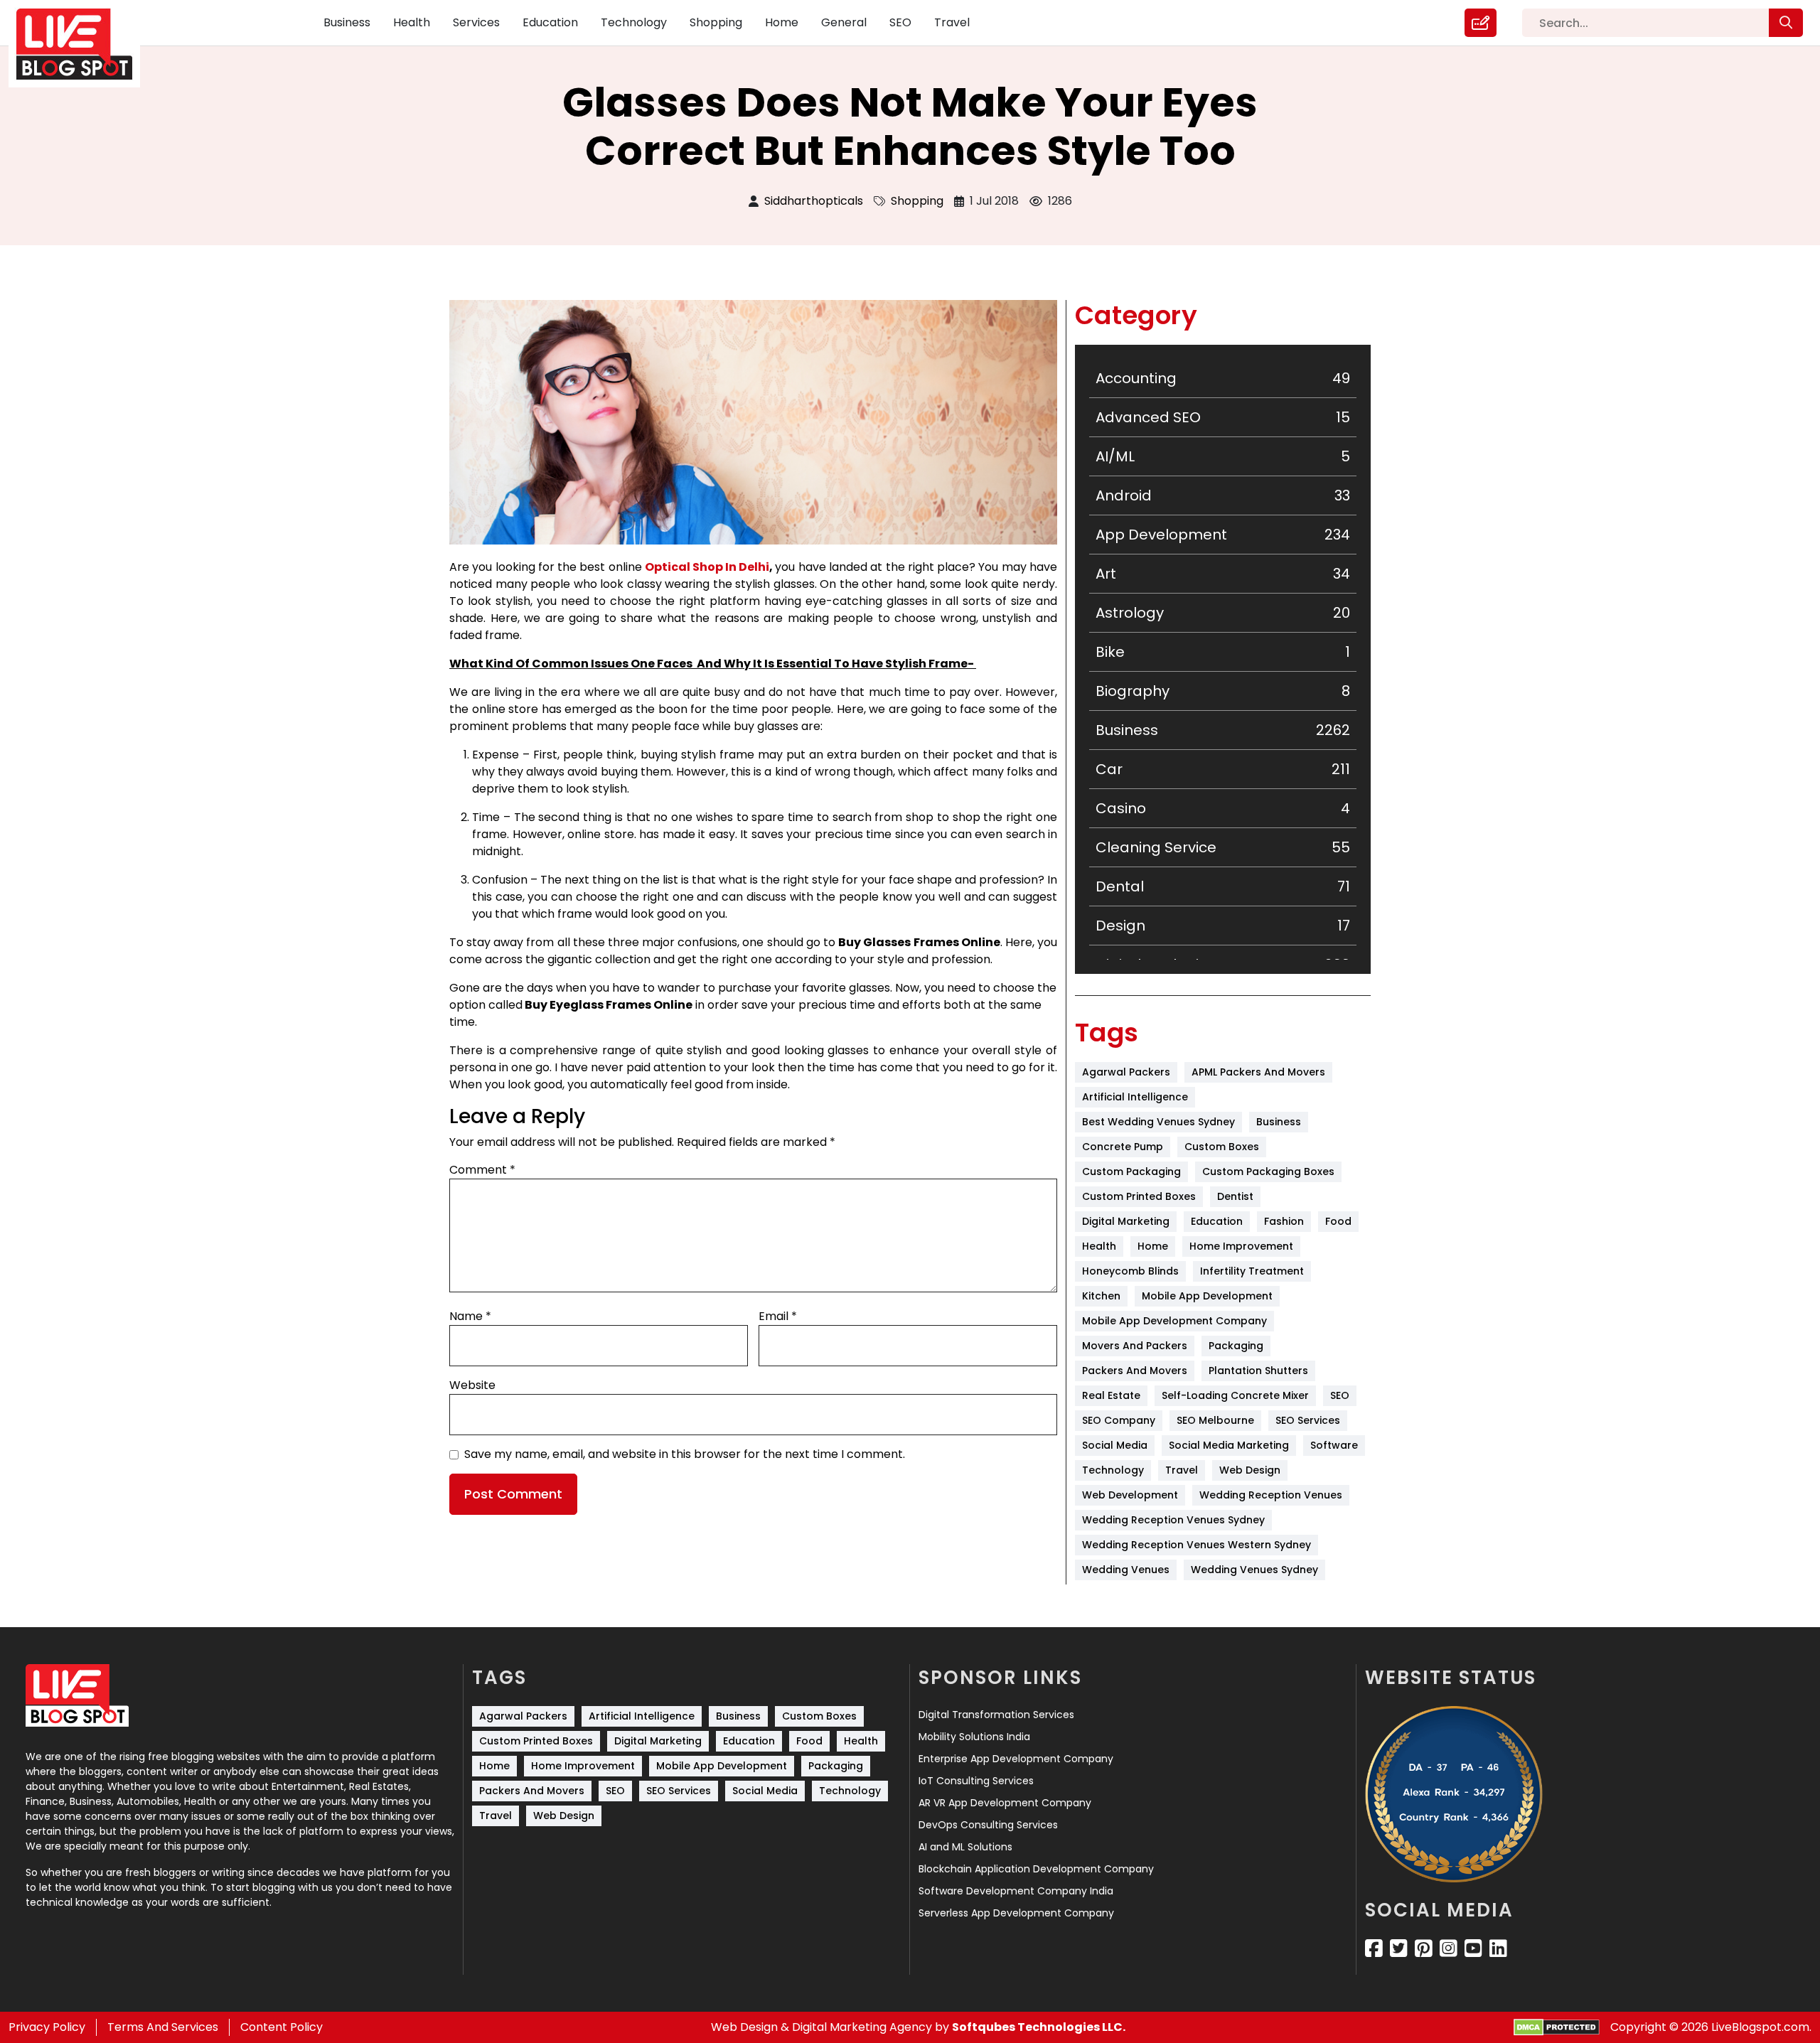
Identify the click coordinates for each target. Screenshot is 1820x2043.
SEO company (1119, 1420)
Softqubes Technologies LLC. (1039, 2027)
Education (550, 22)
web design (1250, 1470)
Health (412, 22)
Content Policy (282, 2027)
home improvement (1241, 1246)
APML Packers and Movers (1258, 1072)
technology (1113, 1470)
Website (472, 1385)
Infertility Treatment (1252, 1271)
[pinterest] (1424, 1948)
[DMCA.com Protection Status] (1557, 2028)
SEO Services (1308, 1420)
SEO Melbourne (1215, 1420)
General (844, 22)
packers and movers (1135, 1371)
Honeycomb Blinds (1130, 1271)
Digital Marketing (1126, 1221)
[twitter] (1399, 1948)
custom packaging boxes (1268, 1171)
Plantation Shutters (1258, 1371)
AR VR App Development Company (1005, 1803)
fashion (1284, 1221)
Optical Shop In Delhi (707, 567)
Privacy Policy (47, 2027)
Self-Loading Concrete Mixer (1235, 1395)
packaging (1236, 1346)
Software (1334, 1445)
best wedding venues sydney (1158, 1122)
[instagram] (1449, 1948)
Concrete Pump (1123, 1147)
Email (778, 1316)
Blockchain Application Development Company (1036, 1869)
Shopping (716, 22)
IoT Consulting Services (976, 1781)
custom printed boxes (1139, 1196)
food (1338, 1221)
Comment (482, 1170)
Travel (952, 22)
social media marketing (1229, 1445)
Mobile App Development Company (1174, 1321)
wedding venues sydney (1254, 1570)
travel (1182, 1470)
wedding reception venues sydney (1173, 1520)
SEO (900, 22)
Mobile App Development (1207, 1296)
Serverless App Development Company (1016, 1913)
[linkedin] (1498, 1948)
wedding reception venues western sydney (1197, 1545)
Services (476, 22)
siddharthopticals (814, 201)
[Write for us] (1481, 23)
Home (782, 22)
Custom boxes (1222, 1147)
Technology (634, 22)
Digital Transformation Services (996, 1715)
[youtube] (1473, 1948)
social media (1115, 1445)
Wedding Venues (1126, 1570)
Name (470, 1316)
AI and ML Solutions (965, 1847)
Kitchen (1101, 1296)
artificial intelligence (1135, 1097)
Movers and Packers (1135, 1346)
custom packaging (1131, 1171)
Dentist (1235, 1196)
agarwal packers (1126, 1072)
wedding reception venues (1271, 1495)
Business (347, 22)
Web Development (1130, 1495)
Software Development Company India (1016, 1891)
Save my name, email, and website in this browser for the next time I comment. (685, 1454)
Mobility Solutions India (974, 1737)
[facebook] (1374, 1948)
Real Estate (1111, 1395)
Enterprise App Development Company (1016, 1759)
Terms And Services (163, 2027)
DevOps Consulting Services (988, 1825)
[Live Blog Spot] (83, 44)
